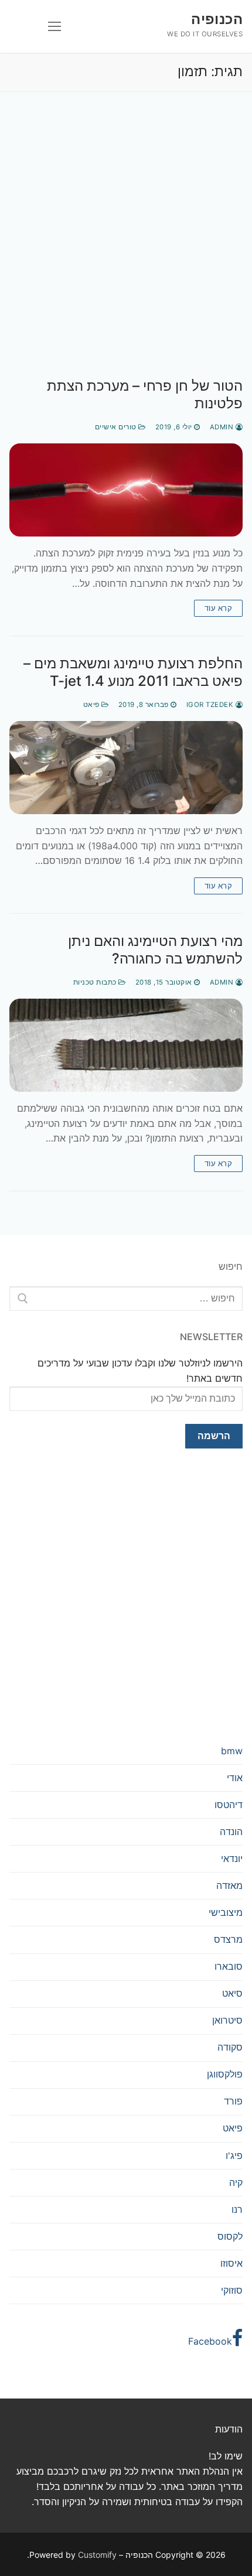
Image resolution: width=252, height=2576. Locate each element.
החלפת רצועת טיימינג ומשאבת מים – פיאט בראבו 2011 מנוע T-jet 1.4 (133, 672)
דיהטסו (229, 1805)
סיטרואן (227, 2020)
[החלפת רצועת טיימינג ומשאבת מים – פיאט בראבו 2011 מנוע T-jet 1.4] (126, 768)
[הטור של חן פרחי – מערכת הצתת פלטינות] (126, 490)
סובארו (229, 1966)
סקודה (230, 2047)
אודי (235, 1778)
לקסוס (230, 2236)
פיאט (93, 705)
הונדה (231, 1832)
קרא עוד (219, 608)
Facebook (210, 2341)
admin (223, 427)
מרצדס (228, 1939)
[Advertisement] (126, 247)
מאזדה (229, 1885)
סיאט (232, 1993)
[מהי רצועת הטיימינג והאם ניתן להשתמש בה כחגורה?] (126, 1045)
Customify (97, 2555)
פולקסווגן (225, 2074)
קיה (236, 2182)
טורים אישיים (117, 427)
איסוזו (231, 2263)
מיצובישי (226, 1912)
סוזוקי (232, 2290)
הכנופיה (217, 19)
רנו (237, 2209)
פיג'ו (234, 2155)
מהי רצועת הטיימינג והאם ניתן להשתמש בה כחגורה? (155, 949)
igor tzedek (211, 705)
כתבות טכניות (96, 982)
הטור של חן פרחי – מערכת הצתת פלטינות (145, 394)
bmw (232, 1751)
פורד (233, 2101)
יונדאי (232, 1858)
